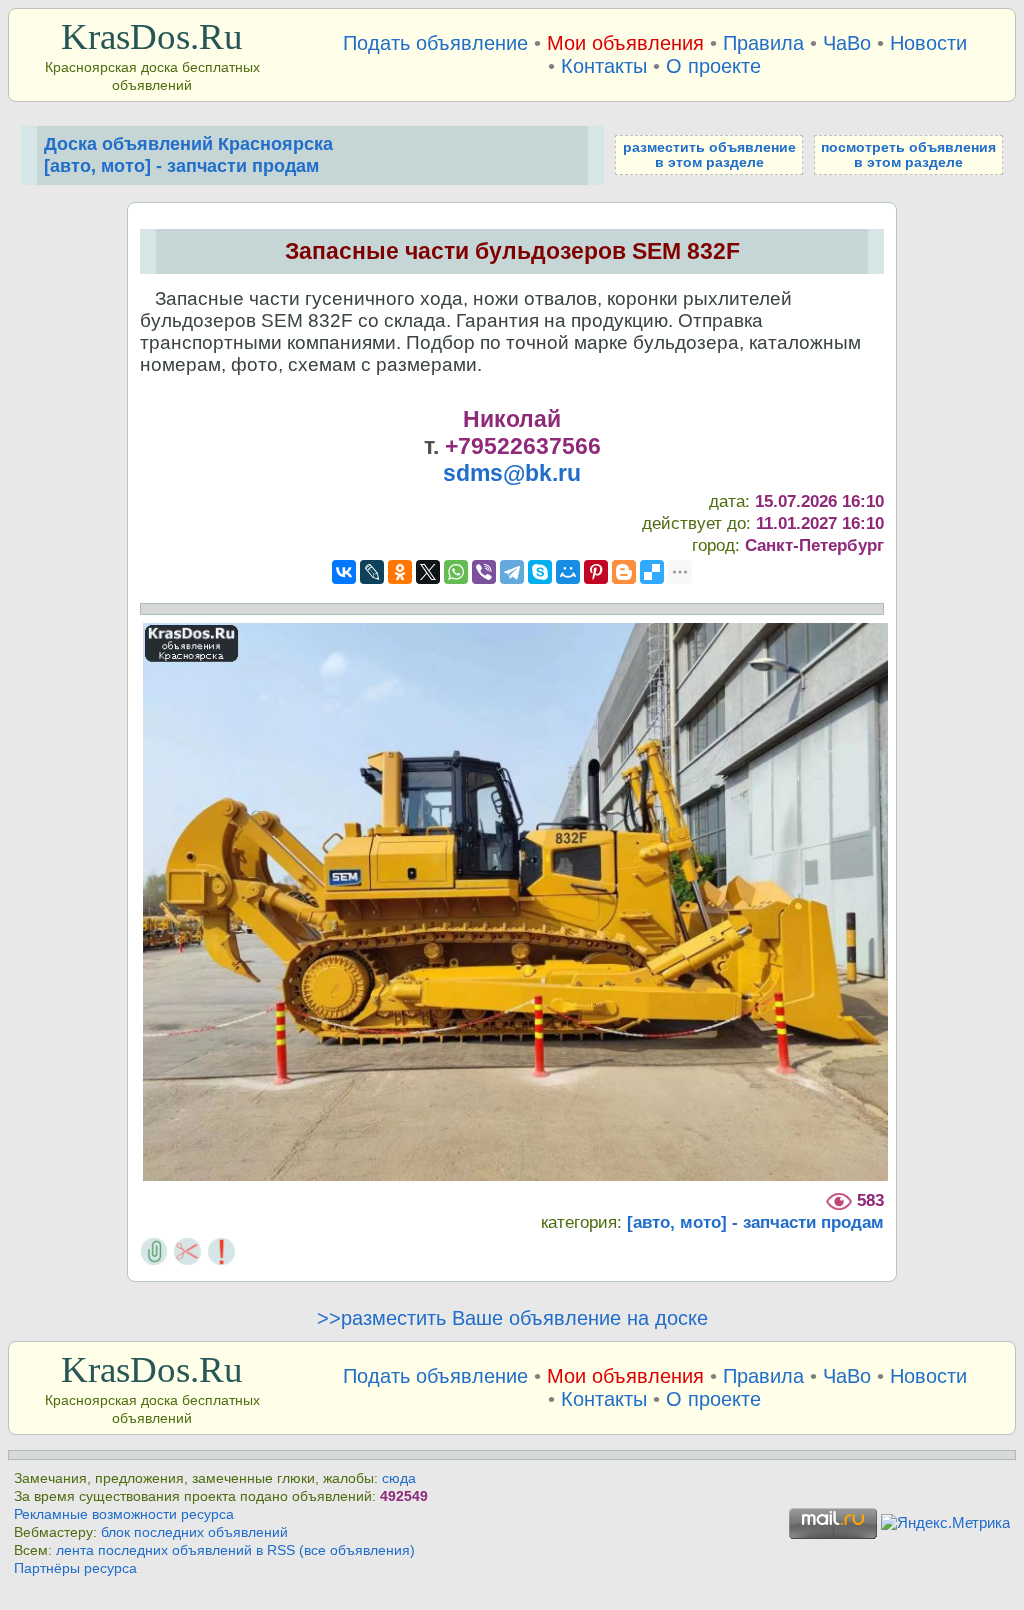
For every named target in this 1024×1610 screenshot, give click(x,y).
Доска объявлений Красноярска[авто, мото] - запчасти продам (188, 154)
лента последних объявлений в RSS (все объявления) (235, 1550)
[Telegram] (512, 572)
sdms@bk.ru (512, 473)
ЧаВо (847, 43)
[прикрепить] (154, 1249)
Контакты (604, 66)
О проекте (713, 66)
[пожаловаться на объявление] (221, 1249)
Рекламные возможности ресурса (124, 1514)
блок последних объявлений (194, 1532)
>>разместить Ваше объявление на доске (512, 1318)
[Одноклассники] (400, 572)
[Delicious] (652, 572)
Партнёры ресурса (75, 1568)
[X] (428, 572)
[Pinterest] (596, 572)
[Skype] (540, 572)
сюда (399, 1478)
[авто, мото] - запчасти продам (755, 1222)
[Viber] (484, 572)
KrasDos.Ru (152, 36)
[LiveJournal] (372, 572)
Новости (928, 43)
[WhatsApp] (456, 572)
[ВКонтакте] (344, 572)
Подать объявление (435, 43)
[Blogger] (624, 572)
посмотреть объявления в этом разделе (908, 155)
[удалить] (187, 1249)
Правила (763, 43)
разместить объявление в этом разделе (709, 155)
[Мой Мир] (568, 572)
